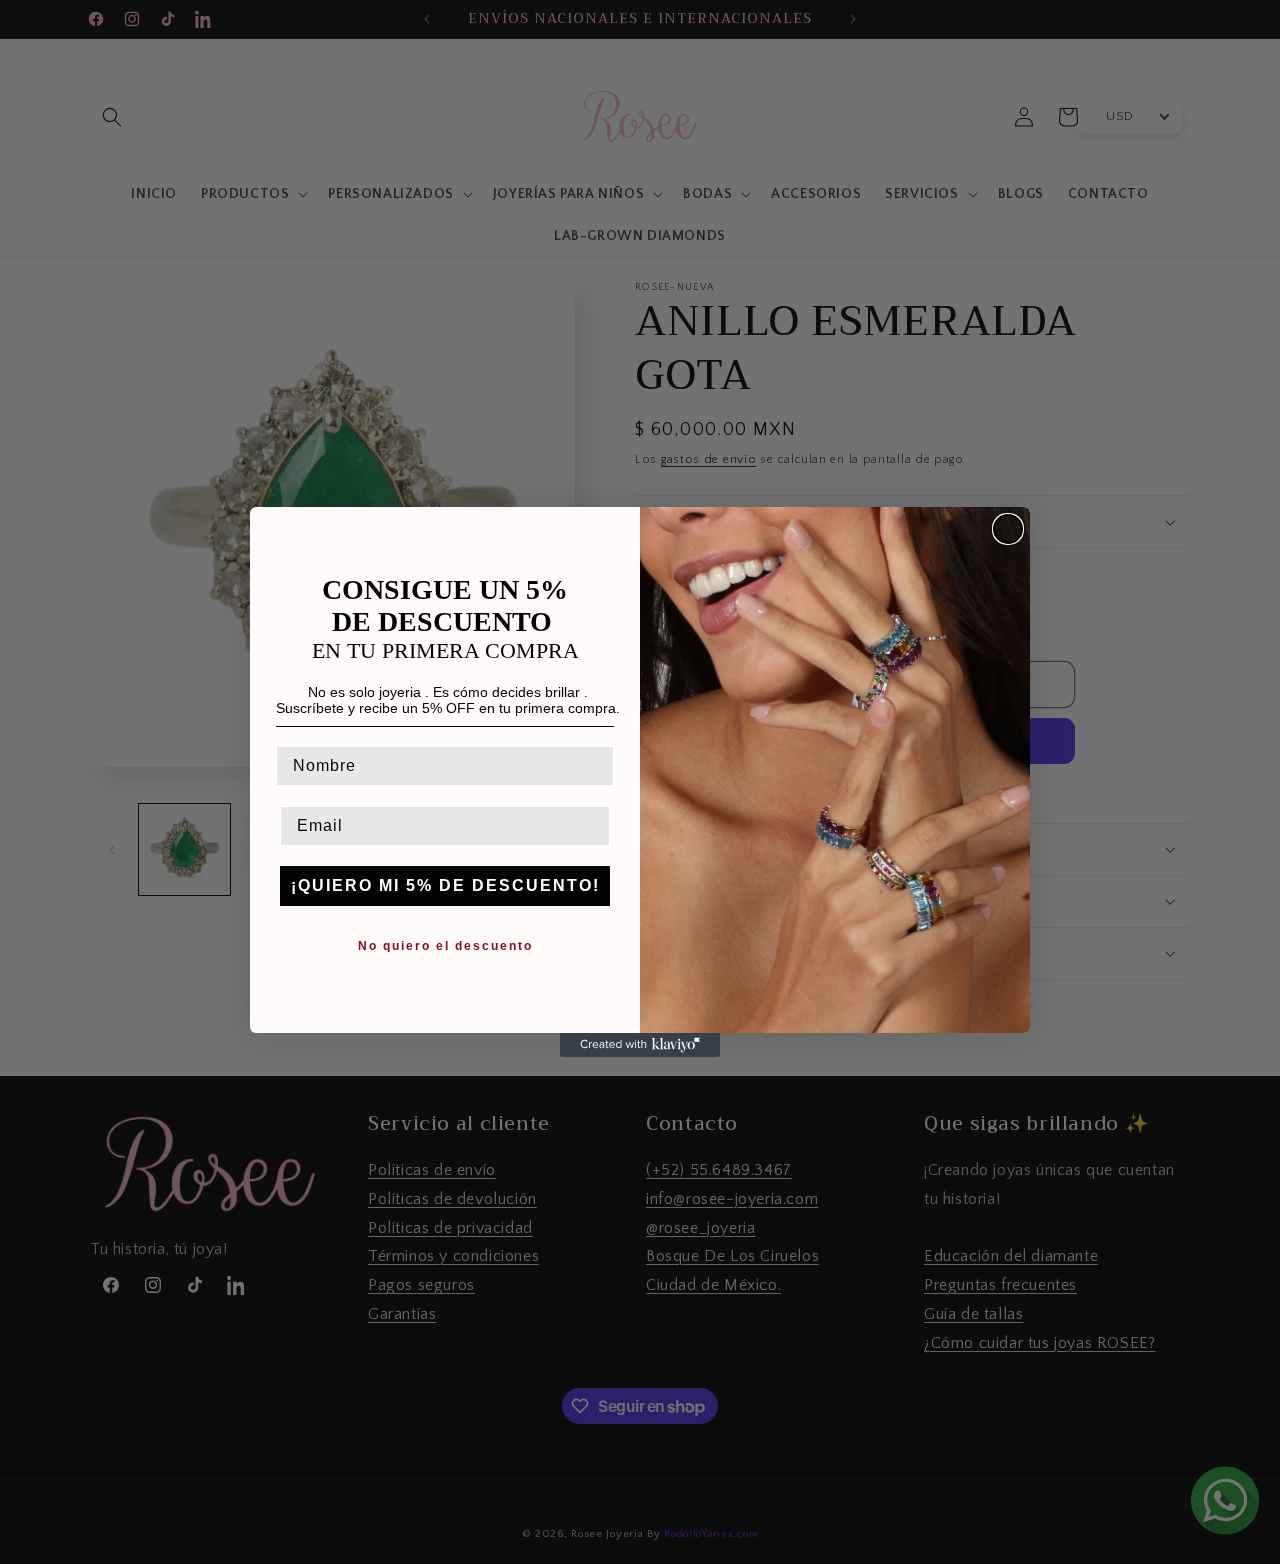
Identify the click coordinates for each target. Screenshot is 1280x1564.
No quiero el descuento (445, 946)
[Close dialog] (1008, 529)
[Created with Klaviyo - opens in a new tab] (640, 1045)
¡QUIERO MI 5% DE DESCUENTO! (445, 885)
